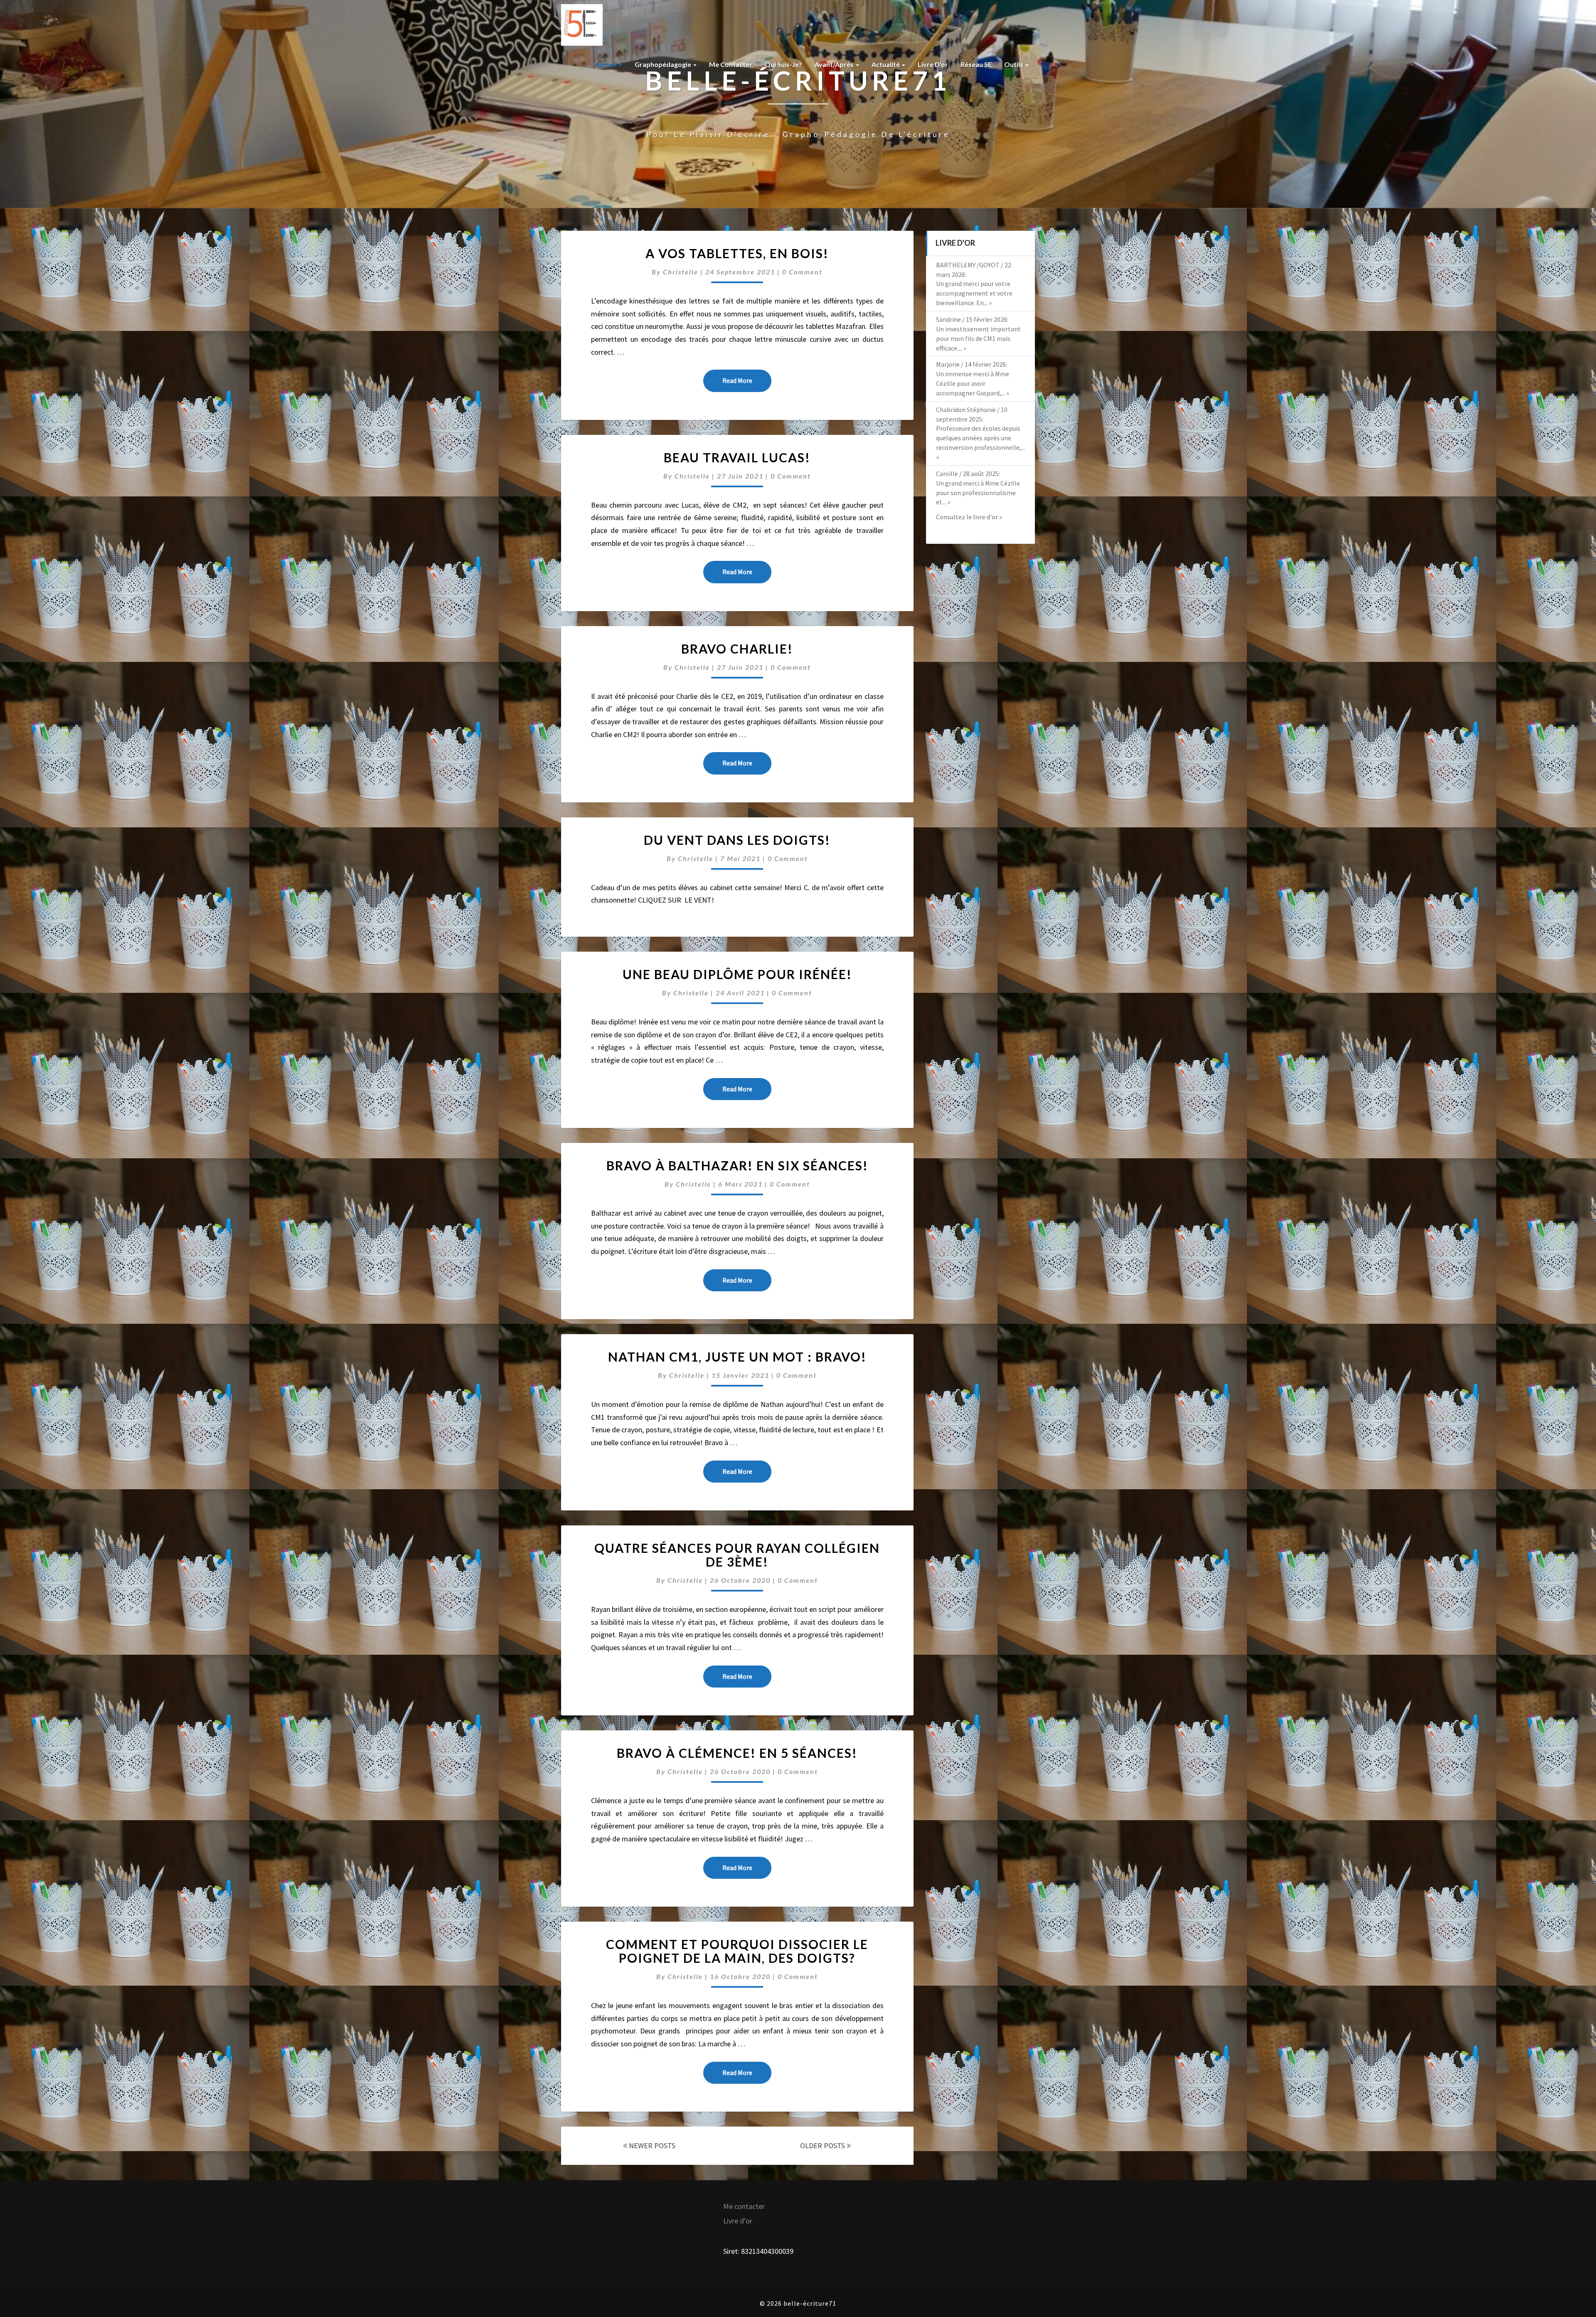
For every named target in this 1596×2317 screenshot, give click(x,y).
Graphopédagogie (664, 64)
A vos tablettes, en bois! (737, 253)
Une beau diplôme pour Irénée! (737, 974)
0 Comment (802, 272)
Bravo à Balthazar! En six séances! (737, 1165)
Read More (747, 380)
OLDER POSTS (823, 2146)
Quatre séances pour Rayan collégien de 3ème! (737, 1555)
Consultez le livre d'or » (969, 517)
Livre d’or (933, 64)
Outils (1014, 64)
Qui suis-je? (783, 64)
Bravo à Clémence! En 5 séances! (737, 1753)
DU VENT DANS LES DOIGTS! (737, 840)
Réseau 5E (976, 64)
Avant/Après (835, 64)
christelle (681, 272)
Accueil (606, 64)
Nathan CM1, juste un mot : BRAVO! (737, 1357)
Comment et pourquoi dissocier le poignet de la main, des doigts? (737, 1951)
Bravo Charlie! (737, 649)
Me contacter (731, 64)
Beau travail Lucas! (737, 457)
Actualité (886, 64)
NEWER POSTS (651, 2146)
